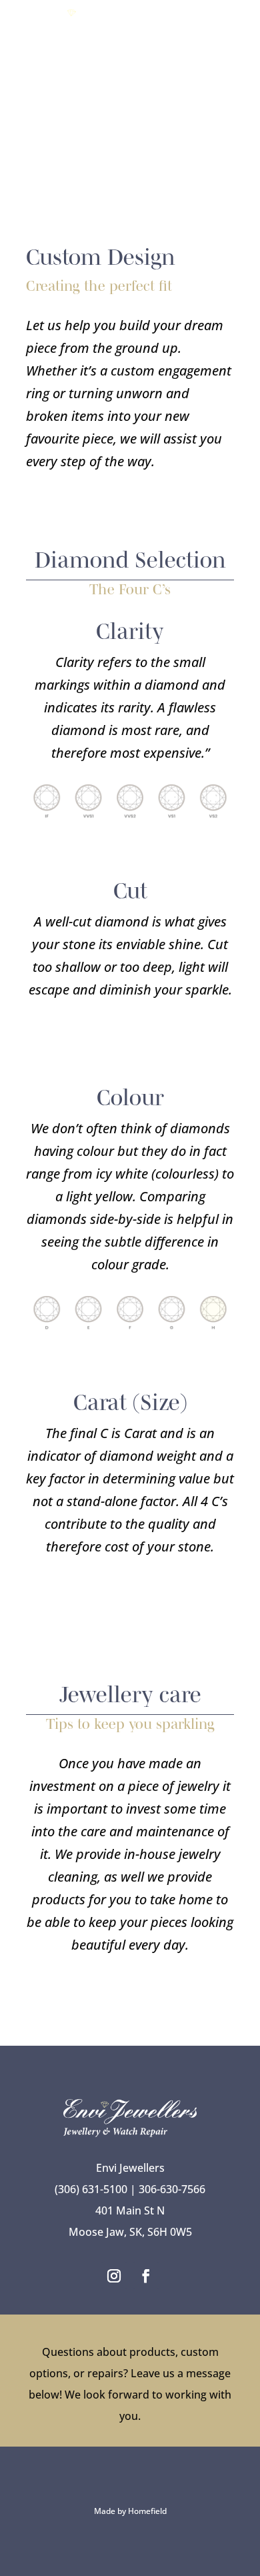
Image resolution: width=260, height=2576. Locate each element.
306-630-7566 (172, 2189)
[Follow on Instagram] (114, 2276)
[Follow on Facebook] (146, 2276)
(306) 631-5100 (91, 2189)
